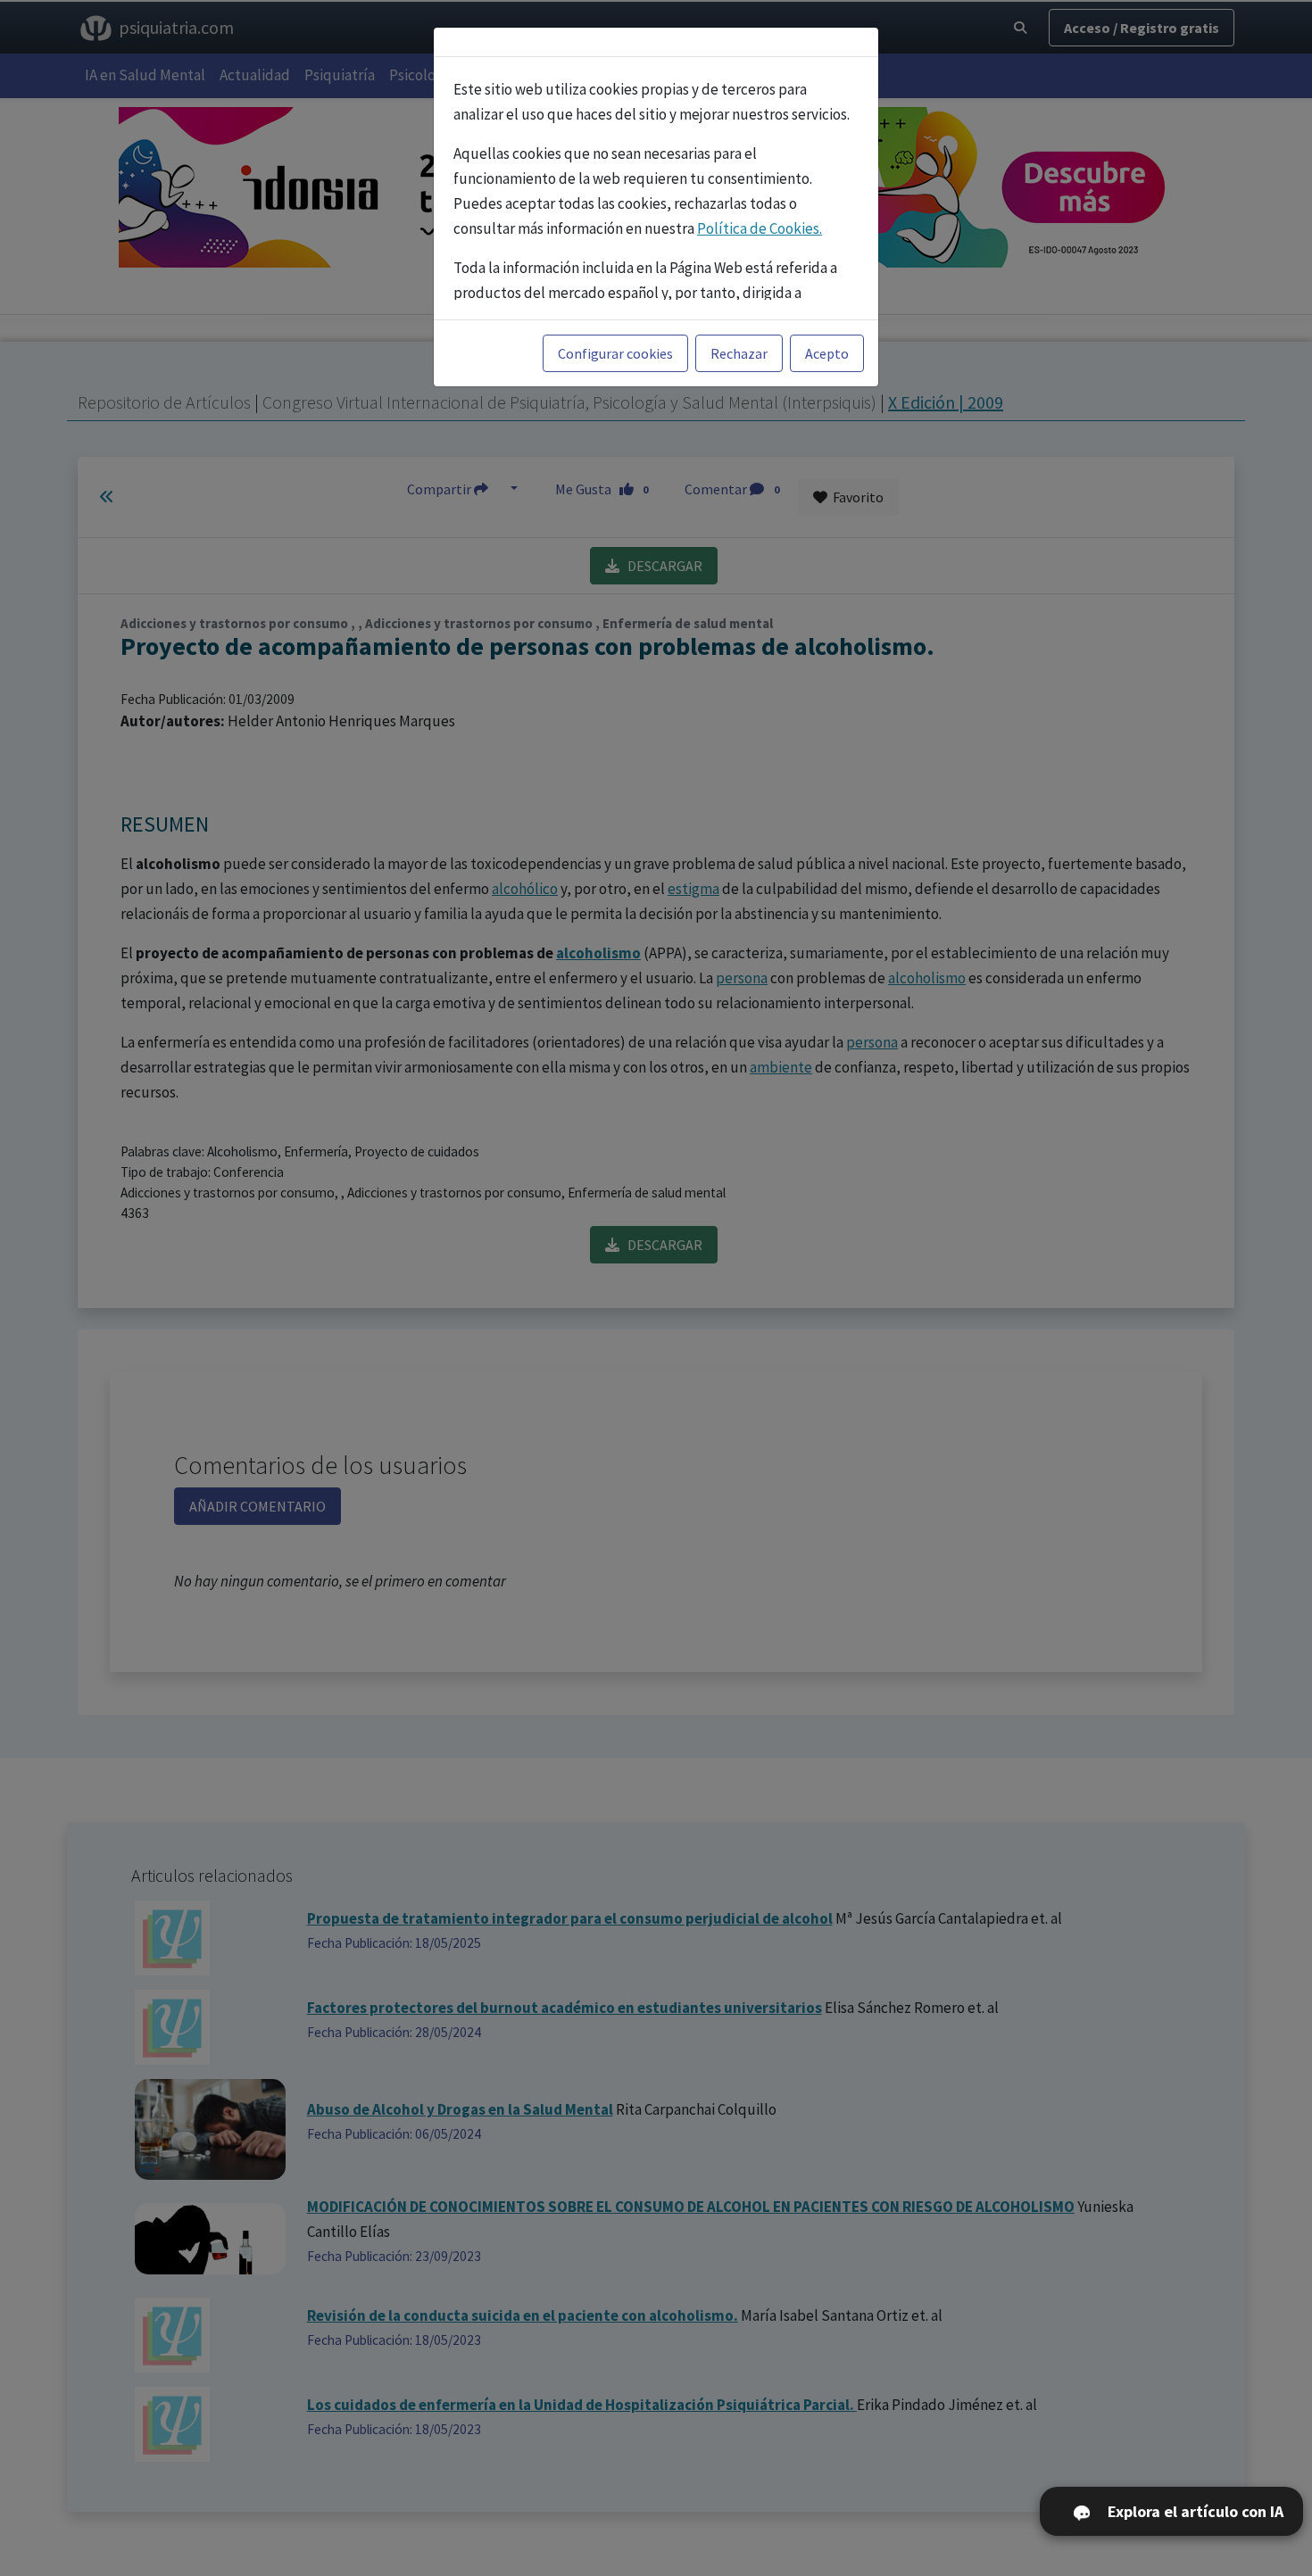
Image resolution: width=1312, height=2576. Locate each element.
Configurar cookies (615, 353)
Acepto (827, 353)
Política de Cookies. (760, 228)
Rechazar (739, 353)
